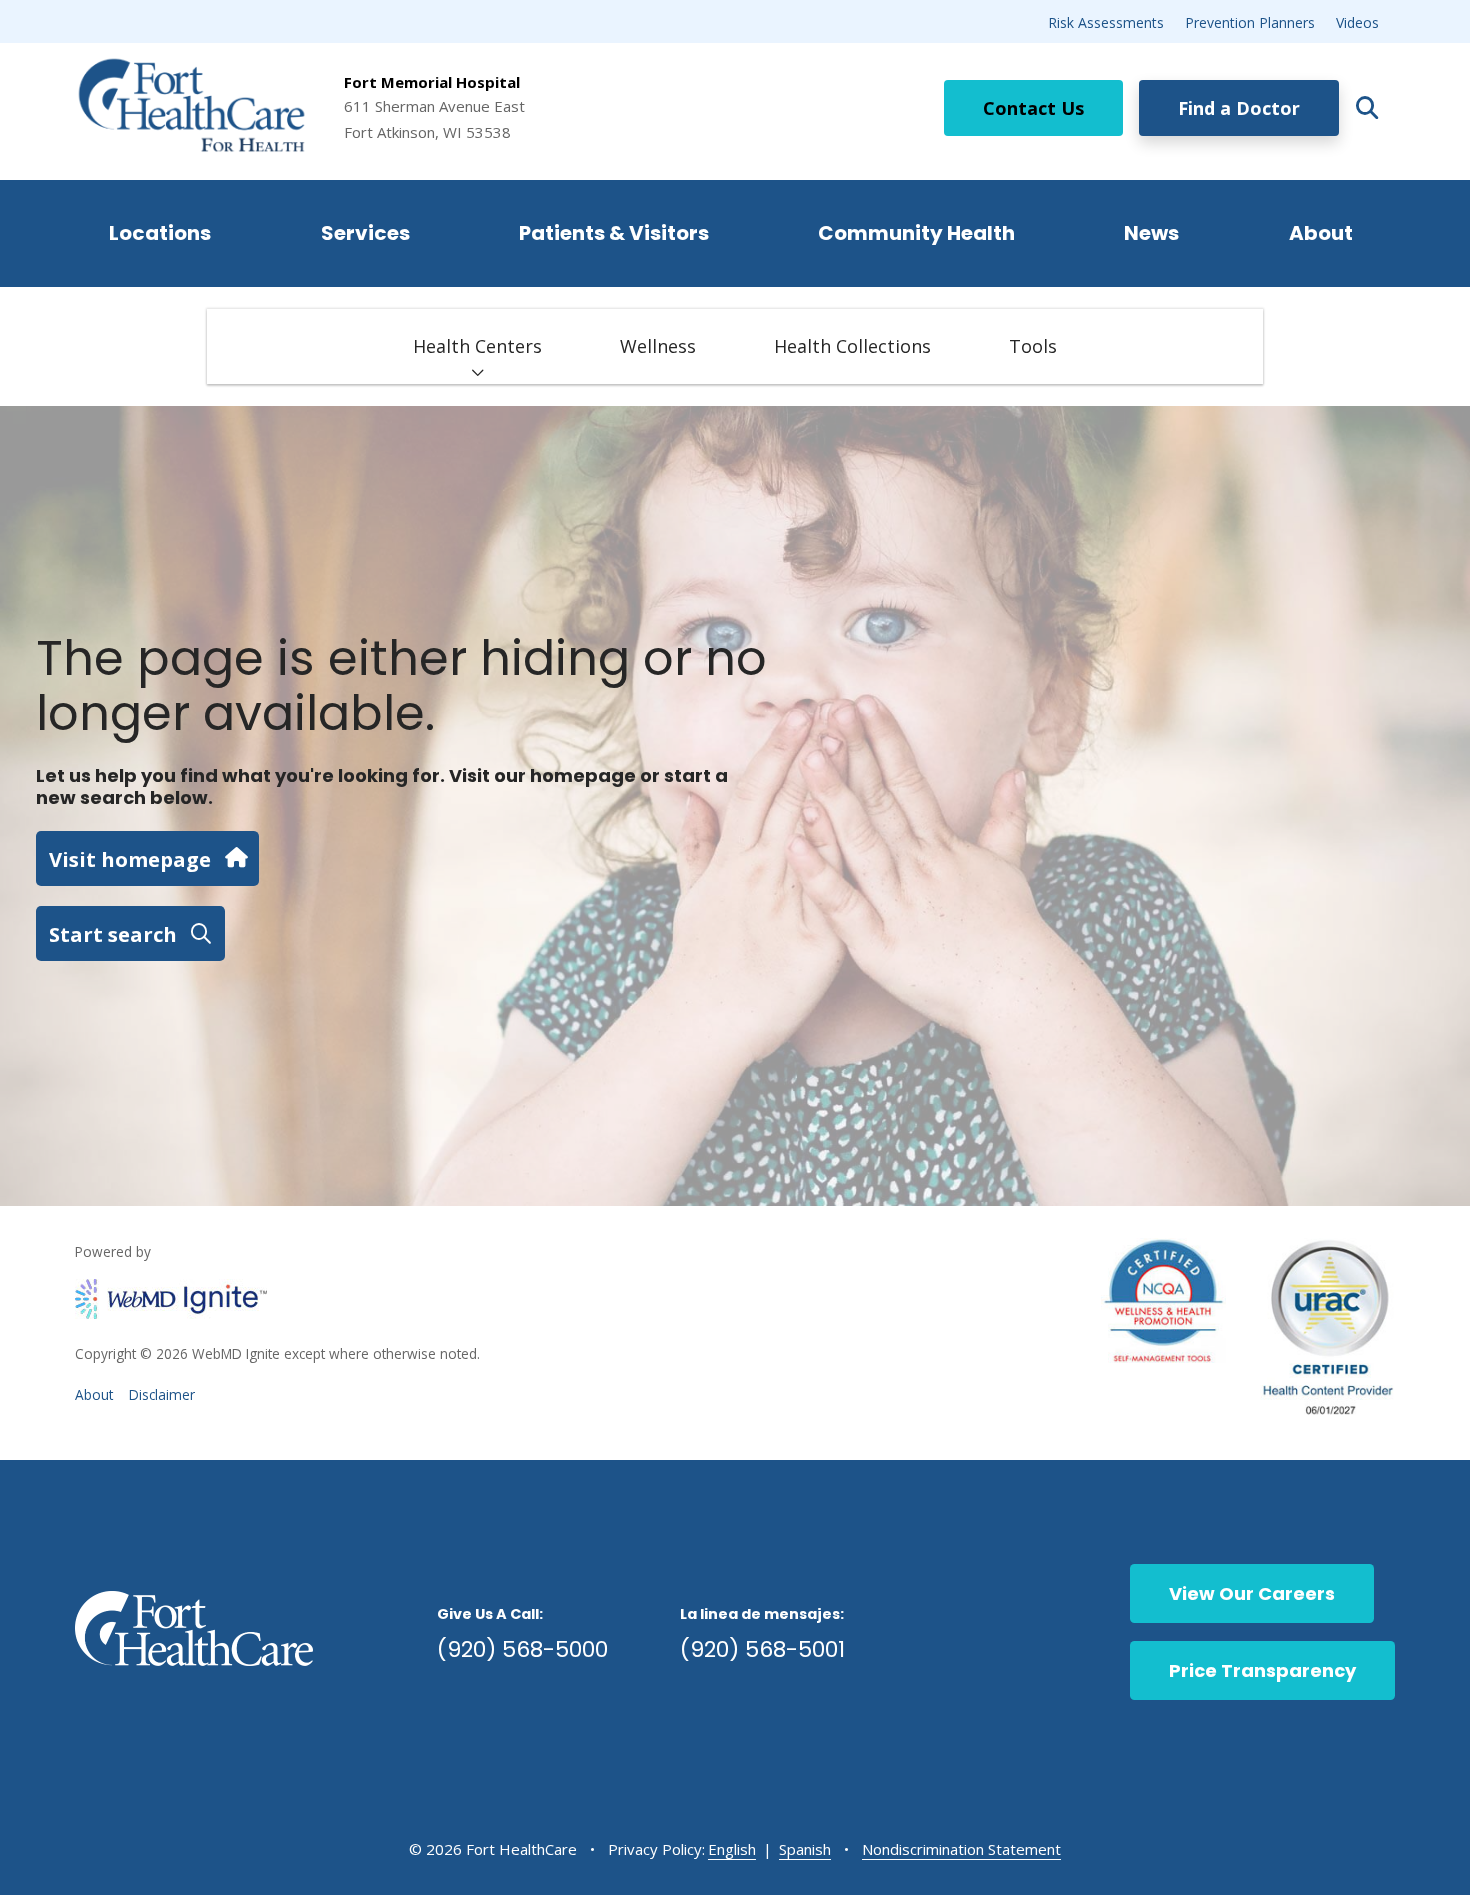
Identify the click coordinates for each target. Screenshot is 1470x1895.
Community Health (916, 233)
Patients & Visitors (614, 233)
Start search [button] (113, 934)
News (1151, 233)
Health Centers (477, 346)
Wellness (658, 346)
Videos (1357, 22)
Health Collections (852, 346)
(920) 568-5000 (522, 1649)
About (1321, 233)
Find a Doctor (1239, 108)
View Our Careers (1252, 1593)
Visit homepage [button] (130, 859)
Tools (1033, 346)
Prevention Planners (1250, 22)
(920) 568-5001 (762, 1649)
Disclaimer (162, 1394)
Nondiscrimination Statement (961, 1849)
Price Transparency (1262, 1670)
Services (365, 233)
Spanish (805, 1849)
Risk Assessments (1106, 22)
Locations (160, 233)
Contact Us (1033, 108)
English (732, 1849)
